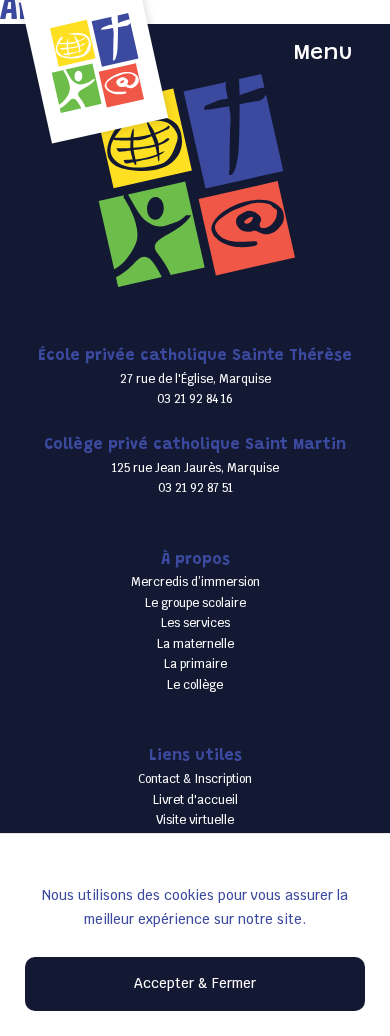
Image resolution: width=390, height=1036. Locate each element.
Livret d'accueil (195, 799)
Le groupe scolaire (195, 602)
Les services (195, 622)
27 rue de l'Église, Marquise (195, 378)
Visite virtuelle (195, 819)
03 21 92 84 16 (195, 398)
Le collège (195, 684)
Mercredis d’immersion (195, 581)
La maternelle (195, 643)
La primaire (195, 663)
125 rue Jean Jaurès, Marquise (195, 467)
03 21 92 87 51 (195, 487)
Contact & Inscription (195, 778)
